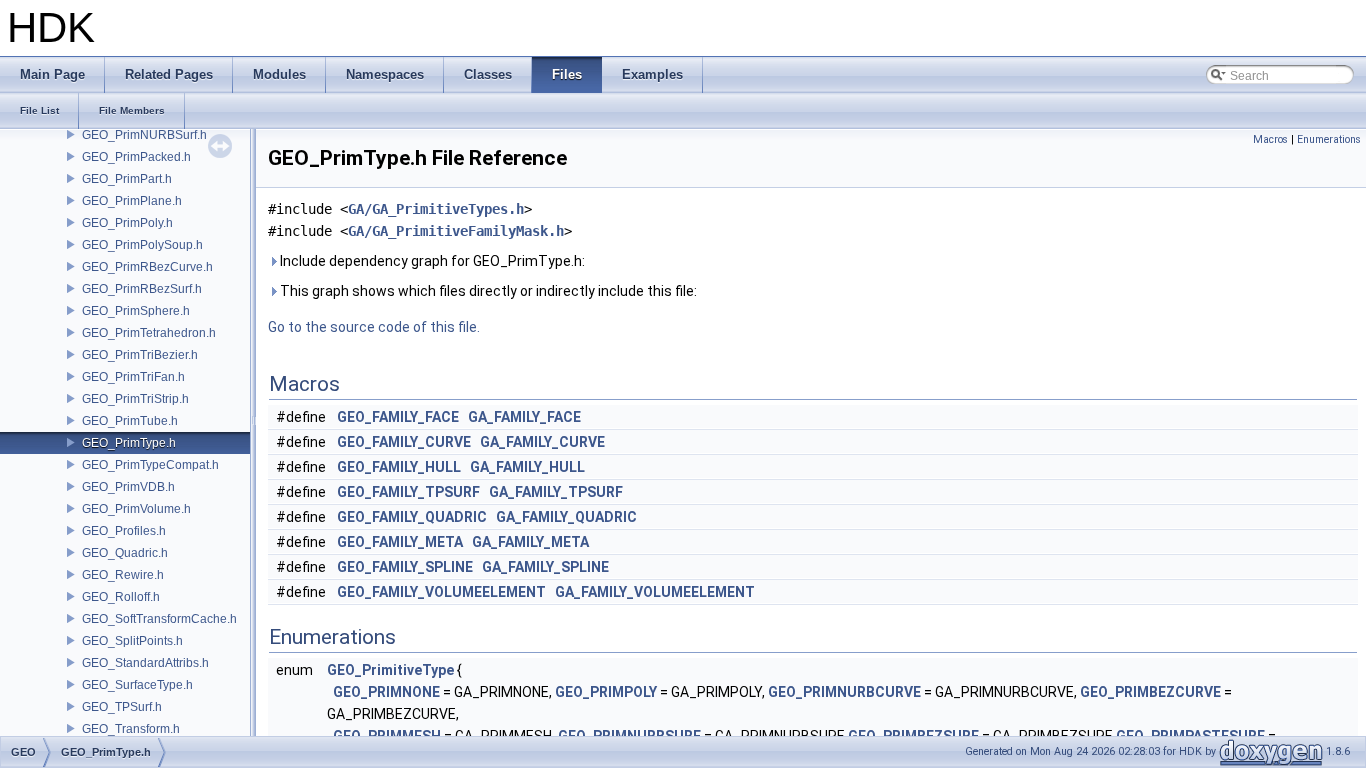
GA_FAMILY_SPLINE (545, 567)
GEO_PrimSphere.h (136, 311)
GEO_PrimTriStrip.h (135, 399)
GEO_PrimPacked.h (136, 157)
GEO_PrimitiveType (390, 670)
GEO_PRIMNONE (386, 692)
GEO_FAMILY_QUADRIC (412, 517)
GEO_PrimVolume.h (136, 509)
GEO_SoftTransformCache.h (159, 619)
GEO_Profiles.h (124, 531)
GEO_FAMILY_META (400, 542)
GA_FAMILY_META (530, 542)
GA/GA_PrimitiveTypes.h (436, 209)
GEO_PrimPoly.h (127, 223)
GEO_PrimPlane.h (132, 201)
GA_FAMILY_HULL (527, 467)
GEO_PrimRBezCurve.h (147, 267)
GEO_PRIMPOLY (606, 692)
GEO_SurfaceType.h (137, 685)
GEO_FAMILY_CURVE (404, 442)
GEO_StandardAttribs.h (145, 663)
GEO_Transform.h (131, 729)
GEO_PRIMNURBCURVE (844, 692)
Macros (1270, 139)
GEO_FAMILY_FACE (398, 417)
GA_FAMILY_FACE (524, 417)
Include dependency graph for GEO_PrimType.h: (431, 261)
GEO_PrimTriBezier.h (140, 355)
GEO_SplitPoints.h (132, 641)
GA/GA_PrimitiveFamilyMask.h (456, 231)
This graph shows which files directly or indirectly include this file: (487, 291)
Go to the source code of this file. (374, 327)
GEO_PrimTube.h (130, 421)
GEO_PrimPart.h (127, 179)
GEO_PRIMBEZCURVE (1150, 692)
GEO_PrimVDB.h (128, 487)
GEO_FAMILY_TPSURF (408, 492)
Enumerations (1329, 139)
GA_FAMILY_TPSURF (556, 492)
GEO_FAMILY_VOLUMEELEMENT (441, 592)
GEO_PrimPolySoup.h (142, 245)
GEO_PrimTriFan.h (133, 377)
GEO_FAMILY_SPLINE (405, 567)
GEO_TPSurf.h (122, 707)
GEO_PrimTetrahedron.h (149, 333)
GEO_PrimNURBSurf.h (144, 135)
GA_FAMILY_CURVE (542, 442)
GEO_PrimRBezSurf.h (142, 289)
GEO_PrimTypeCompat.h (150, 465)
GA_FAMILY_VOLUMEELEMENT (655, 592)
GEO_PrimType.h (129, 443)
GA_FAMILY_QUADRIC (566, 517)
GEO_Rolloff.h (121, 597)
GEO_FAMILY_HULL (399, 467)
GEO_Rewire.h (123, 575)
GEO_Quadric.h (125, 553)
